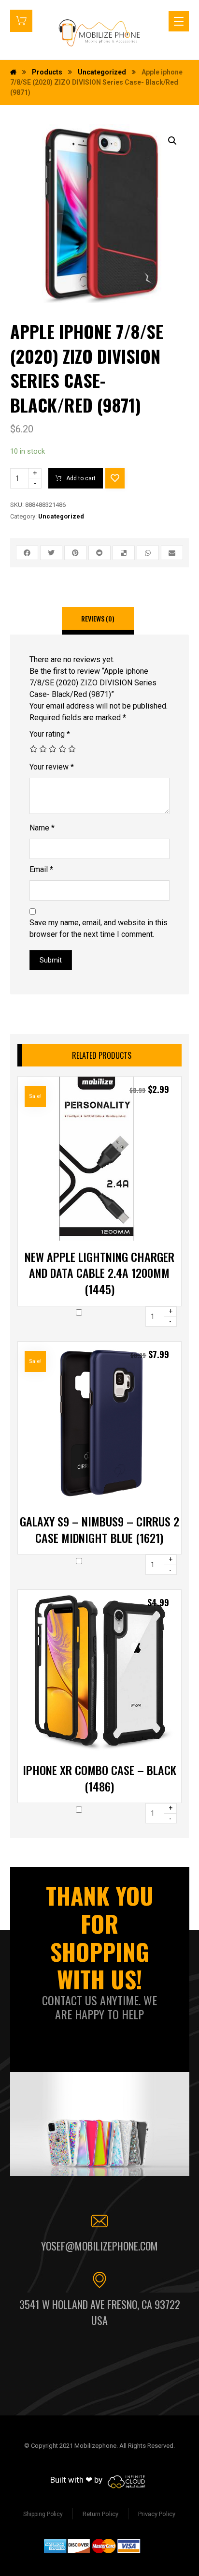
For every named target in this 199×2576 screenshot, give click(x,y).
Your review (52, 767)
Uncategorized (61, 516)
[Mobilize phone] (99, 33)
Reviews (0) (98, 618)
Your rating (50, 734)
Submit (51, 960)
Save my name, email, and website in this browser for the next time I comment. (99, 928)
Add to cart (81, 478)
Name (42, 828)
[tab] (98, 621)
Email (41, 869)
